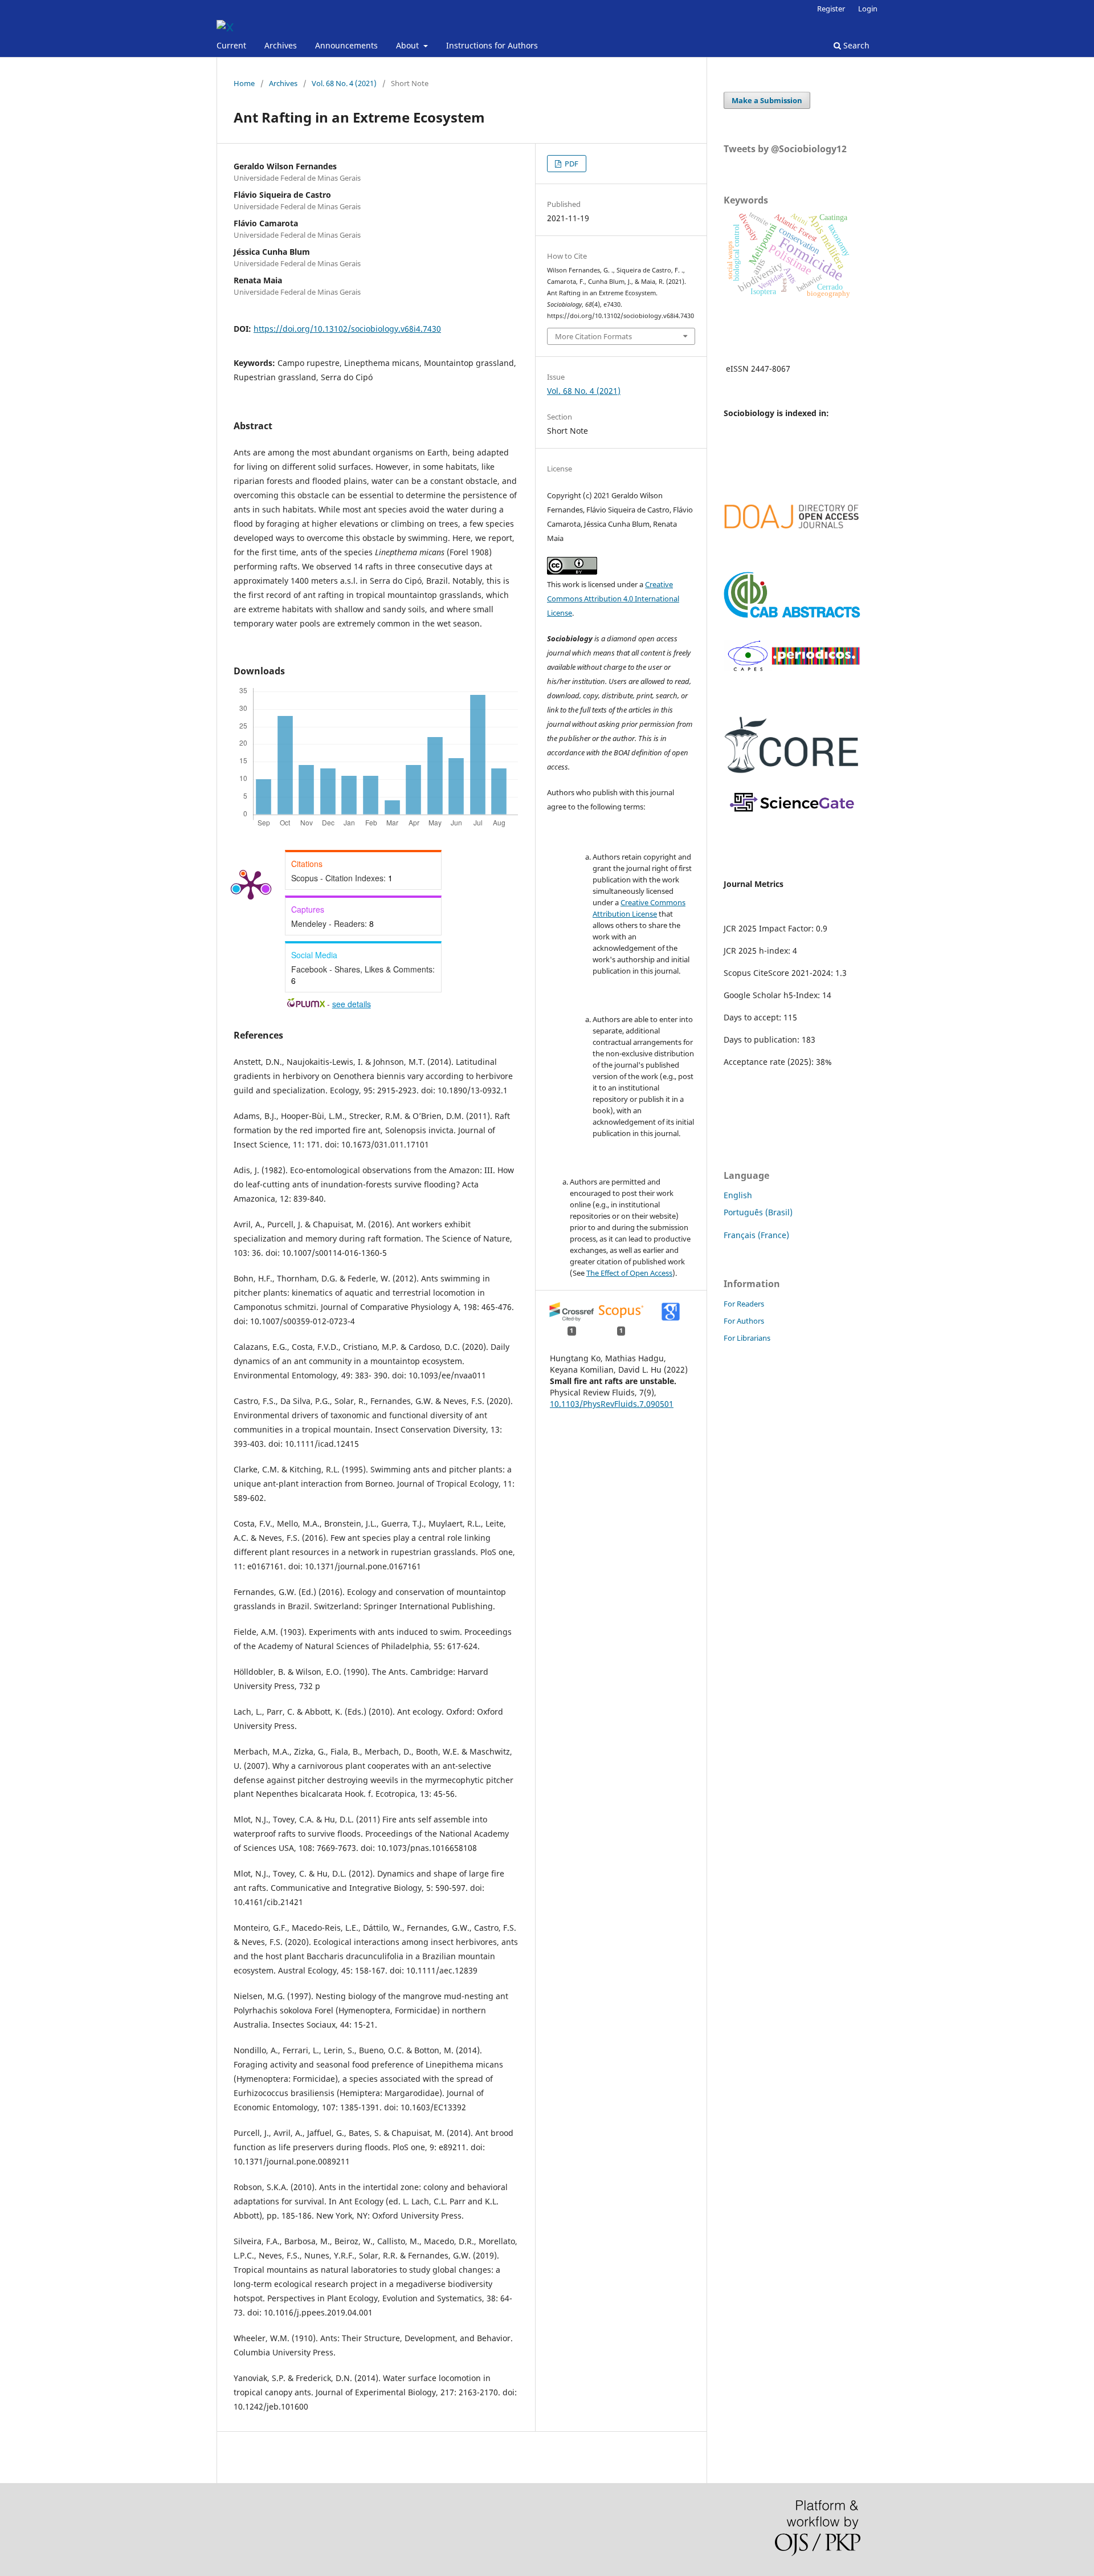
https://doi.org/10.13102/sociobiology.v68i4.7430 (347, 329)
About (409, 45)
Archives (281, 45)
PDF (571, 164)
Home (244, 83)
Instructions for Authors (492, 45)
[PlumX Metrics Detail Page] (251, 884)
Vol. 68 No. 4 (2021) (344, 83)
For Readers (744, 1304)
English (738, 1195)
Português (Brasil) (758, 1212)
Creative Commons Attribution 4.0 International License (613, 599)
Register (831, 9)
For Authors (744, 1321)
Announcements (346, 45)
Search (855, 45)
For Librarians (747, 1338)
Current (231, 45)
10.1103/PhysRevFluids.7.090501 (612, 1404)
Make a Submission (767, 100)
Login (868, 9)
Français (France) (756, 1235)
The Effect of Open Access (629, 1273)
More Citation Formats (593, 336)
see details (352, 1004)
